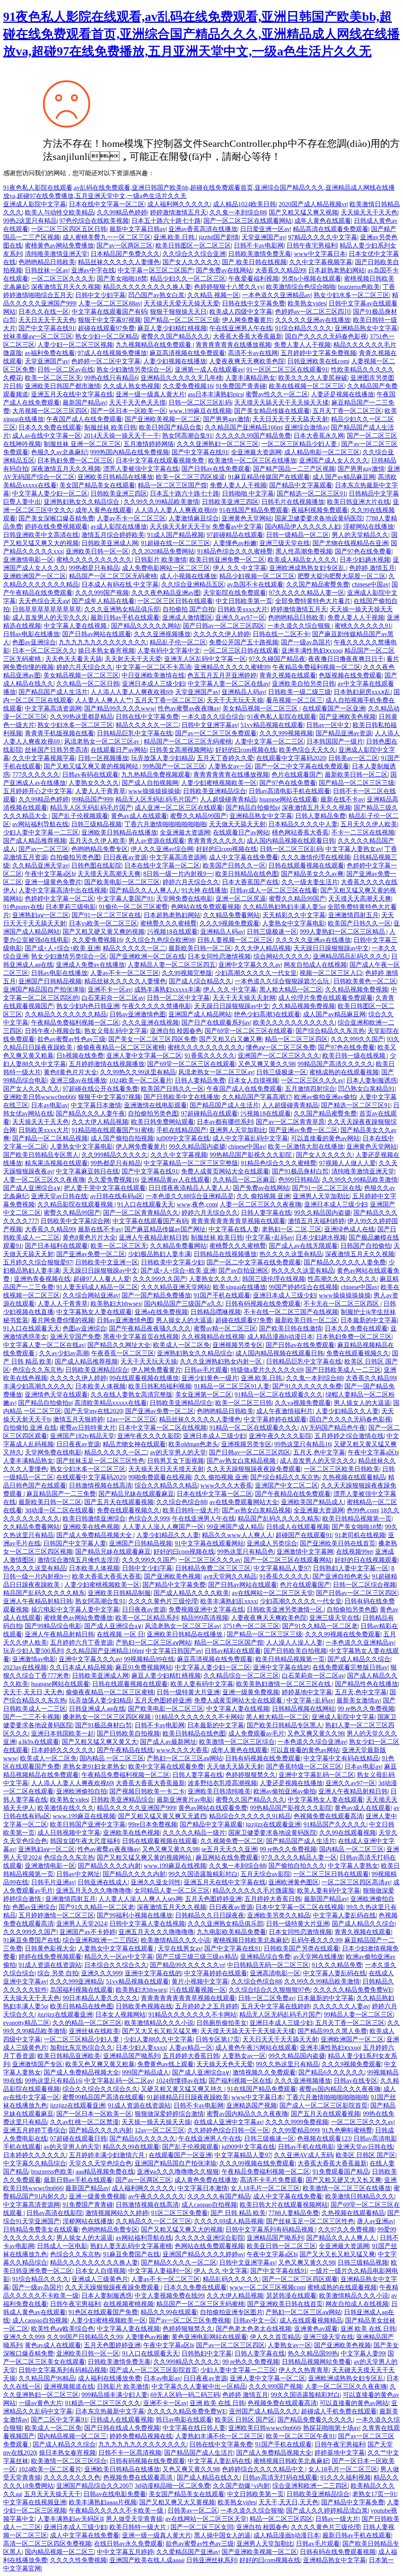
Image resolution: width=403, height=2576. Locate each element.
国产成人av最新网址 (168, 1742)
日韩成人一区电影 (62, 2246)
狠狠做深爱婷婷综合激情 (169, 2114)
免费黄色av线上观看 (165, 2064)
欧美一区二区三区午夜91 (301, 2436)
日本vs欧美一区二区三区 (103, 923)
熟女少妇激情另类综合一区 (134, 369)
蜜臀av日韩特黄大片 (88, 1428)
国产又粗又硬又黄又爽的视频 (104, 932)
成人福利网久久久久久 (179, 204)
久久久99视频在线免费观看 (343, 1634)
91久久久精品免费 (337, 1965)
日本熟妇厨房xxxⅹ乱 (362, 692)
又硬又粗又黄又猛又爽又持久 (183, 2089)
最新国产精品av (84, 402)
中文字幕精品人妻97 (282, 1568)
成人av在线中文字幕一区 (47, 436)
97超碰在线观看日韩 (78, 2138)
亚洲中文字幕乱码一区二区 (316, 1775)
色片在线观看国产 (297, 774)
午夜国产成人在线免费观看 (84, 419)
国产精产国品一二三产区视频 (294, 469)
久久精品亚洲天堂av (40, 865)
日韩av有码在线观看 (90, 774)
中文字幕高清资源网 (53, 708)
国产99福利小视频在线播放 (135, 1915)
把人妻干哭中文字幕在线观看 (105, 1188)
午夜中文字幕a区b (50, 874)
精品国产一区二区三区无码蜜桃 (113, 576)
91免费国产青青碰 (241, 386)
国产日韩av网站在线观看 (97, 634)
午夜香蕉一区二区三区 (123, 1353)
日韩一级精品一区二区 (298, 535)
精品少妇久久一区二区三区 (188, 279)
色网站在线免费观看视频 (205, 907)
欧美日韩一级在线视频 (355, 1056)
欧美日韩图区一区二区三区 (193, 245)
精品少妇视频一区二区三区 (257, 576)
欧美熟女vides (307, 303)
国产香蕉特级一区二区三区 (304, 1766)
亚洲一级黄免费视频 (251, 1692)
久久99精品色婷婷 (122, 212)
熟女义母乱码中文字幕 (116, 1031)
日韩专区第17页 (218, 2039)
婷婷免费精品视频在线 (141, 2436)
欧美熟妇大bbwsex (116, 1304)
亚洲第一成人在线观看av (209, 369)
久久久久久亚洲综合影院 (209, 2238)
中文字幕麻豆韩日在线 (87, 1171)
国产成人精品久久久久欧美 (191, 1593)
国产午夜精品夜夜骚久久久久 (150, 1328)
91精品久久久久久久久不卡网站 (199, 1717)
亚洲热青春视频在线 (42, 1279)
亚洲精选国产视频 (251, 2105)
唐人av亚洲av (375, 2221)
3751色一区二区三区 (251, 1626)
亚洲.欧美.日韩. (175, 237)
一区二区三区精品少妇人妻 (300, 444)
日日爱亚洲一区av (265, 229)
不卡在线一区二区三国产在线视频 (291, 1312)
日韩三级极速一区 (272, 932)
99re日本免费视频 (153, 1824)
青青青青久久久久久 (216, 841)
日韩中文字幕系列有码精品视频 (270, 2229)
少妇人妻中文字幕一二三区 (41, 832)
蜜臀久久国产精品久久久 (176, 336)
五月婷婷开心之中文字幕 (38, 791)
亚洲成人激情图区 (187, 617)
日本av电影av (50, 1105)
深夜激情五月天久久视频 (66, 287)
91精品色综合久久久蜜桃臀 (235, 551)
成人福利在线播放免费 (109, 2378)
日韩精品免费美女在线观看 (41, 2229)
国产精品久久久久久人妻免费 (345, 1262)
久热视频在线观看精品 (354, 1477)
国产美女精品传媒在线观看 (272, 411)
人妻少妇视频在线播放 (175, 361)
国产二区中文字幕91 (59, 2420)
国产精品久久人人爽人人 (144, 890)
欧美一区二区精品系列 (147, 1618)
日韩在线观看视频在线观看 (306, 865)
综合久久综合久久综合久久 (100, 2089)
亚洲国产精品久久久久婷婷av (203, 2254)
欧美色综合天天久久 (307, 750)
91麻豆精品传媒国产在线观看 (269, 477)
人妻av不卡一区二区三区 (131, 518)
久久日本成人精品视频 (81, 1667)
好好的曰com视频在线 (246, 750)
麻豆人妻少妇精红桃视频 (172, 328)
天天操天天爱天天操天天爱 (181, 303)
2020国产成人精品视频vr (313, 204)
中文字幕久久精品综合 (35, 2163)
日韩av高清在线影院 (55, 2213)
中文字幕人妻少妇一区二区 (50, 493)
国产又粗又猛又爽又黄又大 (100, 1742)
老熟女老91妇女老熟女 (94, 1766)
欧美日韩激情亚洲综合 (94, 1518)
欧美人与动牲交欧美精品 (59, 212)
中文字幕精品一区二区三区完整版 (191, 1163)
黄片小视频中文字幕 (200, 1981)
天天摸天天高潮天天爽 (109, 874)
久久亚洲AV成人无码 (303, 2155)
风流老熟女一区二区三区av (103, 741)
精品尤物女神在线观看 (134, 1444)
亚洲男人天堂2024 (81, 1924)
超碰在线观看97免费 (106, 328)
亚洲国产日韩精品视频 (50, 981)
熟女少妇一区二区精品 (107, 336)
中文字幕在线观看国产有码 (109, 312)
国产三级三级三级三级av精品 (197, 1957)
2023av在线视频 (25, 1667)
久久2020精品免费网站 (163, 551)
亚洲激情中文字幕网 (305, 1552)
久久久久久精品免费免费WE (353, 1990)
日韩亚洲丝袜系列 (211, 2560)
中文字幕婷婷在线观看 (275, 1419)
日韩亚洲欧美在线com (318, 361)
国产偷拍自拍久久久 (297, 1866)
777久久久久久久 (36, 774)
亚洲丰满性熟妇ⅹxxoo (311, 650)
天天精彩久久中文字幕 (294, 915)
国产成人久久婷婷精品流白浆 (327, 2510)
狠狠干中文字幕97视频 (109, 320)
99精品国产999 (92, 799)
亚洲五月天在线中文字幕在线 (72, 394)
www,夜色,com (197, 1204)
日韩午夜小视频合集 (53, 1031)
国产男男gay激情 (226, 419)
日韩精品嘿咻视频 (216, 1312)
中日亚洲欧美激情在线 (153, 675)
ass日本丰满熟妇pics (215, 394)
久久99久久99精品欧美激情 (161, 502)
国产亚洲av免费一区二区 (303, 1130)
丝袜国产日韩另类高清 (56, 750)
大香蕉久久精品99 (280, 270)
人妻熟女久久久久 (94, 783)
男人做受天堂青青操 (134, 2519)
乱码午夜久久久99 (316, 1940)
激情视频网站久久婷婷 (117, 2213)
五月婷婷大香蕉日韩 (273, 1899)
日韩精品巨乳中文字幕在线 (135, 733)
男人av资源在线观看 (156, 841)
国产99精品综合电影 (53, 1626)
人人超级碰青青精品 (228, 799)
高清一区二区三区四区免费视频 (47, 2544)
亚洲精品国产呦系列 (131, 2056)
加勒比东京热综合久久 (81, 2048)
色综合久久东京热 (37, 1370)
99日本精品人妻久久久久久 (100, 1998)
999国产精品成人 (146, 2072)
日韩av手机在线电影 (306, 2147)
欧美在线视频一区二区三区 (307, 386)
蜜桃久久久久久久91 (363, 626)
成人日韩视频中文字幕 (69, 1833)
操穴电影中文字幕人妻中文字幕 (75, 1609)
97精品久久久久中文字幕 (323, 237)
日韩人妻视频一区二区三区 (235, 940)
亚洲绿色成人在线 (349, 1229)
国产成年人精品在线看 (103, 601)
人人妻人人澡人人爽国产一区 (163, 1527)
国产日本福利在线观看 (56, 1246)
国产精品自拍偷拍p (252, 808)
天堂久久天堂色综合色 (100, 2163)
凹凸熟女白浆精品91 (366, 1089)
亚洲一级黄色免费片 (53, 882)
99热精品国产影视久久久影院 (251, 1155)
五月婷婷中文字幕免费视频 (318, 353)
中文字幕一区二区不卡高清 (153, 667)
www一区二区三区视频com (267, 2287)
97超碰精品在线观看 (235, 535)
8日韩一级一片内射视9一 (178, 874)
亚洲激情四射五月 (353, 915)
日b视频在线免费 (80, 1056)
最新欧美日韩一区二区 (356, 774)
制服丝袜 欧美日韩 (110, 427)
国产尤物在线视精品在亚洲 (350, 543)
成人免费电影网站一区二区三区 (166, 568)
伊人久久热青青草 (304, 2370)
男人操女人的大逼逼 (184, 1320)
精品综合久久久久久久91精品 (250, 1816)
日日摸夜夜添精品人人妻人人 (189, 1188)
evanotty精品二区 (26, 2023)
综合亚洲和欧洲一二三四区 (100, 1940)
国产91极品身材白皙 (300, 1171)
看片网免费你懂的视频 (63, 1320)
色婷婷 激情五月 (372, 568)
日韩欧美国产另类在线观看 (301, 1948)
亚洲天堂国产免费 (75, 1337)
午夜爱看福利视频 (253, 279)
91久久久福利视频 (346, 2477)
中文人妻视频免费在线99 (169, 2296)
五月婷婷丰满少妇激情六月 (107, 2155)
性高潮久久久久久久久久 (342, 1279)
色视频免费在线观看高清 (328, 1816)
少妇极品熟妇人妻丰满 (159, 1254)
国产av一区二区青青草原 (290, 1122)
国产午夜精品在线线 (125, 1750)
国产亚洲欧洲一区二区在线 (147, 956)
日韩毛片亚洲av (53, 1882)
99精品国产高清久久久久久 (335, 1064)
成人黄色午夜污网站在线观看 (256, 2048)
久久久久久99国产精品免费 (253, 436)
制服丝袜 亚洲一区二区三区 (82, 444)
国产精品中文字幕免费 (174, 1585)
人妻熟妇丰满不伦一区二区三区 (219, 2436)
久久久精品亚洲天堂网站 (176, 1287)
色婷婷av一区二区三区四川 (313, 312)
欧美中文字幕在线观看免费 (166, 1766)
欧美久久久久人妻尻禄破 (313, 378)
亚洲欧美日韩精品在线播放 (115, 477)
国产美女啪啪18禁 (122, 279)
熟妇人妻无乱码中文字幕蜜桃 (131, 2246)
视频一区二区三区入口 (331, 973)
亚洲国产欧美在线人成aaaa (146, 2560)
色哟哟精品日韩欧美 (47, 262)
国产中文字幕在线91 (47, 328)
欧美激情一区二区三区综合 (237, 1742)
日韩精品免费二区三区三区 (213, 1568)
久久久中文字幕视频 (179, 1155)
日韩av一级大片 (337, 2519)
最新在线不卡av (342, 799)
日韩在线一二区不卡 (281, 634)
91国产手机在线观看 (222, 1295)
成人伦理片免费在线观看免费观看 (325, 998)
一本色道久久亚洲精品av (276, 295)
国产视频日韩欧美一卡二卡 (147, 1791)
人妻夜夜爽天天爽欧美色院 (247, 361)
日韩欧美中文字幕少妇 (172, 1262)
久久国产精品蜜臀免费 (318, 584)
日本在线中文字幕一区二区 (107, 204)
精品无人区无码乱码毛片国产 (156, 799)
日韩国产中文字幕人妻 (75, 1543)
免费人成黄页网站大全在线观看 (225, 1171)
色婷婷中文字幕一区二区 (59, 898)
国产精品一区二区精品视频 (50, 1138)
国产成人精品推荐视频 (35, 841)
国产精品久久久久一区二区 (179, 2262)
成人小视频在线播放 (188, 576)
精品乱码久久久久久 (231, 2279)
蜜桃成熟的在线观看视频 (344, 1072)
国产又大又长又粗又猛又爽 (160, 2031)
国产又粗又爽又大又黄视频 (177, 2502)
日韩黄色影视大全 (50, 1948)
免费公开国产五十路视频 (244, 642)
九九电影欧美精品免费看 (231, 1932)
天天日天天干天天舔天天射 (290, 419)
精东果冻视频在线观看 (56, 1163)
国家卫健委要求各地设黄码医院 (319, 518)
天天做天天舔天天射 (237, 824)
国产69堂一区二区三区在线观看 (249, 1031)
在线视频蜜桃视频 (128, 2304)
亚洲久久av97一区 (240, 617)
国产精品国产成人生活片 (53, 692)
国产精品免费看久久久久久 (315, 2420)
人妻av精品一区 (191, 2048)
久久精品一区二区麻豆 (244, 1180)
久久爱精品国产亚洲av (188, 2552)
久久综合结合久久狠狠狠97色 (270, 1990)
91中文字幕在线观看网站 (209, 1543)
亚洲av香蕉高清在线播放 (203, 229)
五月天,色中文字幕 (319, 1452)
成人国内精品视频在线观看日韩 (291, 841)
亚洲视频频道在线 (69, 2386)
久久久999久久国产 (357, 1039)
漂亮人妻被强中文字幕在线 (141, 469)
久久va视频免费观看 (303, 1403)
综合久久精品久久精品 (166, 1485)
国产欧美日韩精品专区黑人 (41, 1155)
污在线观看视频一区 (198, 1990)
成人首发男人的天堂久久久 (50, 617)
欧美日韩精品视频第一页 (357, 1518)
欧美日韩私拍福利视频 (160, 1386)
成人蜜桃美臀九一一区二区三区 (107, 237)
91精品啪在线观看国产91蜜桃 (113, 1130)
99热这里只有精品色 (246, 1552)
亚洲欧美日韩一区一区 (97, 551)
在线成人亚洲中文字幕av (228, 2122)
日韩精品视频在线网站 (303, 1709)
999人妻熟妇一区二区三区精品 (343, 932)
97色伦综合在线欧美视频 (94, 221)
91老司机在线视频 (360, 1535)
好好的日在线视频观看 (366, 1560)
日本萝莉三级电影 (71, 907)
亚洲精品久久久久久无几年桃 (181, 378)
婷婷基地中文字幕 (307, 1692)
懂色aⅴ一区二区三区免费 (281, 1047)
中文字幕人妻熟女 (353, 1866)
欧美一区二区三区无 (53, 378)
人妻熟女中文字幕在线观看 (116, 1948)
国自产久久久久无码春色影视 (326, 336)
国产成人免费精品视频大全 (95, 1535)
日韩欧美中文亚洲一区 (107, 1262)
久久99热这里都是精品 (81, 717)
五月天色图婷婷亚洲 (163, 1700)
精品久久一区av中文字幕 (119, 1957)
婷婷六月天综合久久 (85, 667)
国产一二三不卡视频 (31, 1717)
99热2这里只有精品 (30, 221)
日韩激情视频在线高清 (100, 1485)
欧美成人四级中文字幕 (241, 312)
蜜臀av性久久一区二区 (277, 394)
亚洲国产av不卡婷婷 (88, 1932)
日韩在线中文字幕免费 (253, 303)
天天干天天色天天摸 (137, 402)
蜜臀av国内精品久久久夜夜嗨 (340, 2089)
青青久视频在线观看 (288, 675)
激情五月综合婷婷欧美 (113, 535)
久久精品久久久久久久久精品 (66, 1014)
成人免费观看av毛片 (256, 1733)
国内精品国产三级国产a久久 (183, 1304)
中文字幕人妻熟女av (354, 849)
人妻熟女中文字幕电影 (294, 923)
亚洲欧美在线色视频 (91, 1527)
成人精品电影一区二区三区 (322, 452)
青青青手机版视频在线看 (59, 733)
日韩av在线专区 (356, 2081)
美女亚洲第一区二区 (203, 1394)
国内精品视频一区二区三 (72, 2436)
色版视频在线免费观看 (350, 675)
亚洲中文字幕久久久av (250, 965)
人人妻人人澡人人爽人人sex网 (140, 1899)
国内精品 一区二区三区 (112, 1758)
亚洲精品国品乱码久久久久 (351, 956)
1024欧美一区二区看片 (140, 1080)
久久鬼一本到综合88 (238, 212)
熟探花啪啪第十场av (331, 2428)
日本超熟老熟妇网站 (336, 270)
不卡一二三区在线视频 (363, 832)
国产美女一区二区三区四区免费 (152, 1039)
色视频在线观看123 (324, 2138)
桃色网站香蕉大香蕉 (300, 832)
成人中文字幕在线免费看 (244, 857)
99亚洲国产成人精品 (235, 1527)
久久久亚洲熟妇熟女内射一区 (222, 1361)
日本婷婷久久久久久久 (63, 1750)
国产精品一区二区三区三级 (181, 320)
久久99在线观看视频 (348, 1833)
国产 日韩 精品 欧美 (238, 2213)
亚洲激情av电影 (34, 1659)
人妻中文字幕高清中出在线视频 (63, 890)
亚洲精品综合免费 (265, 1957)
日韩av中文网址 (78, 1874)
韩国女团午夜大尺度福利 (85, 1841)
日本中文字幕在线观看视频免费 (161, 460)
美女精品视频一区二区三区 (81, 675)
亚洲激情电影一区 (28, 560)
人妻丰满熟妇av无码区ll (70, 2519)
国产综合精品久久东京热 (330, 1031)
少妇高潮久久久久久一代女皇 (256, 973)
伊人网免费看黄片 (247, 320)
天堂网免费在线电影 (185, 898)
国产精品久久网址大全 (119, 1345)
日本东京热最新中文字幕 (110, 2411)
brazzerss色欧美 (359, 287)
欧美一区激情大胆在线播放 (306, 1146)
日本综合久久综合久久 (116, 1965)
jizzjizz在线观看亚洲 (273, 1824)
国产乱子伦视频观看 (80, 816)
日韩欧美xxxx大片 (242, 609)
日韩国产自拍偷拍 (366, 1246)
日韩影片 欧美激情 (161, 560)
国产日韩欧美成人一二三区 (343, 1370)
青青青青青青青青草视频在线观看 (238, 1221)
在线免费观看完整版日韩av (350, 1667)
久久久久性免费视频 (78, 2560)
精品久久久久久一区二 (147, 725)
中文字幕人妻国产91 (125, 898)
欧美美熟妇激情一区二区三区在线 (284, 1684)
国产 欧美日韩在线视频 (254, 262)
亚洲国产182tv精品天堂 (82, 1436)
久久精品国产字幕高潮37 (257, 1097)
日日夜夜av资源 (125, 857)
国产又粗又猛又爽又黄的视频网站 (92, 766)
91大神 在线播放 (204, 890)
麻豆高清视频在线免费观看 (187, 353)
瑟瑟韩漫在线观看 (291, 2296)
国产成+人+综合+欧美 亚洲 (62, 948)
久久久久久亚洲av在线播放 (313, 320)
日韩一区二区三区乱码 (200, 402)
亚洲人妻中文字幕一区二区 (144, 1056)
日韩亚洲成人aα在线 (97, 1709)
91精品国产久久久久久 (335, 1824)
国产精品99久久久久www (120, 708)
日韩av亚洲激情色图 (138, 1014)
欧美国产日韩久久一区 (234, 865)
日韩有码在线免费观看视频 (338, 2552)
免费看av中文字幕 (237, 526)
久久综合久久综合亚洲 (194, 254)
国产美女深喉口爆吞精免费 (56, 518)
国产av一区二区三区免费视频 (189, 2320)
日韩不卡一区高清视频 (130, 2453)
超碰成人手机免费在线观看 (339, 2411)
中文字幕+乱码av (269, 1237)
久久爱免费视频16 (188, 386)
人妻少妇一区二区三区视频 (75, 345)
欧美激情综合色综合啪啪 (301, 287)
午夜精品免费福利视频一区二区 (316, 667)
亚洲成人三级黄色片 (100, 2279)
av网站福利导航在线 (40, 824)
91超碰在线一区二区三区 (176, 543)
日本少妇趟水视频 (365, 560)
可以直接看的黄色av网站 (325, 1138)
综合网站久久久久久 (282, 956)
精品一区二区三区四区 (296, 1039)
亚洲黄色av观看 (316, 2329)
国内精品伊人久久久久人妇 (303, 526)
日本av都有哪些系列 (225, 1122)
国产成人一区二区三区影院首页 (324, 2105)
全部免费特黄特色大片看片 (313, 601)
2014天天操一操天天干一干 (122, 436)
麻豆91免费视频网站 (144, 1667)
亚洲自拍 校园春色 (176, 1031)
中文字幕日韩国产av (174, 1651)
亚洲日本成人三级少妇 (153, 684)
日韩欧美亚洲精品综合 (214, 791)
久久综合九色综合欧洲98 (160, 940)
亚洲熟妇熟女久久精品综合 (82, 502)
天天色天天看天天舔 (74, 659)
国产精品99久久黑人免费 (332, 2031)
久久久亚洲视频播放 (162, 634)
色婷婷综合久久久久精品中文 (264, 2469)
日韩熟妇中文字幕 (207, 2353)
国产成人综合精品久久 (200, 981)
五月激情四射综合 (310, 1089)
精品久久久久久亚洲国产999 (136, 1808)
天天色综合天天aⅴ (44, 601)
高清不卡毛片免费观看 (272, 2180)
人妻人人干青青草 (100, 791)
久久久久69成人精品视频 (229, 2221)
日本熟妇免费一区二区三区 (75, 460)
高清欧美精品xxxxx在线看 (111, 1403)
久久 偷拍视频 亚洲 (263, 1196)
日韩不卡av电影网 (259, 245)
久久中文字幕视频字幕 (321, 262)
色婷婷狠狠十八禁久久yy (229, 287)
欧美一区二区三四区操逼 (190, 477)
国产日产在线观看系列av (216, 1022)
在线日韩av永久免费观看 (128, 2544)
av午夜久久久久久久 (156, 2196)
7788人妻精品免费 (294, 2213)
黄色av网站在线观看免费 (213, 1808)
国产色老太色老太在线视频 (253, 2329)
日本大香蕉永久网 (319, 436)
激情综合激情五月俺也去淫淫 (78, 1560)
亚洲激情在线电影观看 (155, 1105)
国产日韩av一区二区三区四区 (224, 626)
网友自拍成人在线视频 (315, 965)
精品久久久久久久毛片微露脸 (253, 1890)
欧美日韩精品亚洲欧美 (69, 2056)
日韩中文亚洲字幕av (210, 725)
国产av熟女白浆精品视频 (242, 1461)
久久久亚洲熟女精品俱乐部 (122, 609)
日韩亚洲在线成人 (103, 1882)
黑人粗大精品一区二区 (291, 989)
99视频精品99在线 (149, 1659)
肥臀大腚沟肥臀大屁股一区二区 (342, 576)
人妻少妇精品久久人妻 (347, 1411)
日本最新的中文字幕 (369, 1320)
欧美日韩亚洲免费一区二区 (227, 560)
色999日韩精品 (299, 1180)
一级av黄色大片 (40, 2403)
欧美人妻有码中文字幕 (202, 1684)
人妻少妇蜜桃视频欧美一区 (219, 783)
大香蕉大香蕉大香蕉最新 (248, 336)
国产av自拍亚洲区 (243, 1270)
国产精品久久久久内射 (109, 1866)
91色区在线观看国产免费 (103, 2312)
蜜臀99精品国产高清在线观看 (103, 2097)
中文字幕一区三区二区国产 (155, 270)
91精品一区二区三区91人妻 (232, 1386)
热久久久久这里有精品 (291, 1254)
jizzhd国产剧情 (219, 237)
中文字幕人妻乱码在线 (344, 1915)
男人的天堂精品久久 (360, 535)
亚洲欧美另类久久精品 (279, 1915)
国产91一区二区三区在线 (106, 915)
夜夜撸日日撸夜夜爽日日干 (346, 659)
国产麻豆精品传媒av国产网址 (165, 1229)
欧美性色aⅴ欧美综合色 (63, 2329)
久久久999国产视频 (102, 593)
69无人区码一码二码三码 (185, 2395)
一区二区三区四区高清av (356, 1882)
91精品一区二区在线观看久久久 (279, 1394)
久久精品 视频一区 (213, 295)
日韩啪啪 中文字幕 (248, 493)
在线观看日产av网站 (119, 750)
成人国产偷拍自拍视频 (122, 1138)
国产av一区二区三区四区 (230, 2345)
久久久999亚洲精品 (76, 1981)
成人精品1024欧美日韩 (244, 204)
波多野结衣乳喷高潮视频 (222, 1783)
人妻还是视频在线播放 (342, 394)
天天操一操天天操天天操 (156, 2122)
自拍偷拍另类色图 (75, 857)
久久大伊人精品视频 (263, 948)
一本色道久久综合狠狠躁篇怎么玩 (283, 981)
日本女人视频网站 (120, 2014)
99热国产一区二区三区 (174, 766)
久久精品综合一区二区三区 (241, 1676)
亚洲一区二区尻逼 (241, 898)
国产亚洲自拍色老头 (341, 1576)
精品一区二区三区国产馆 (172, 485)
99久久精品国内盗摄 (197, 1146)
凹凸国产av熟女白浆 (156, 295)
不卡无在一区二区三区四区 (342, 1304)
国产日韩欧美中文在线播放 (181, 1097)
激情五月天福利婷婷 (316, 1221)
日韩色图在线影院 (96, 865)
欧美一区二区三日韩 (244, 1403)
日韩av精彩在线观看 (233, 1651)
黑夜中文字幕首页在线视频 (141, 1337)
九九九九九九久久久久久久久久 (103, 642)
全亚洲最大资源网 (256, 452)
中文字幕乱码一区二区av (119, 2081)
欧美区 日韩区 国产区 (366, 2155)
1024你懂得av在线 (181, 2081)
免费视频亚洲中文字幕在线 (206, 1609)
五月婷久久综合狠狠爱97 (38, 1262)
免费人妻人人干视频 (302, 345)
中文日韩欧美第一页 (244, 601)
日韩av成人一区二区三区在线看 (274, 890)
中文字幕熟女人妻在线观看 (94, 1312)
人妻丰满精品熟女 (250, 378)
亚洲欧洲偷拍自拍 (81, 1791)
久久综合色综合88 (181, 1502)
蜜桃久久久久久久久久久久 (94, 560)
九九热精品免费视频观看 (156, 774)
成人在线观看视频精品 (311, 2320)
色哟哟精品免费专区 (100, 849)
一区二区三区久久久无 (63, 279)
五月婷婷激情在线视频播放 (107, 1064)
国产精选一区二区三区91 (311, 493)
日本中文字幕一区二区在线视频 (163, 1428)
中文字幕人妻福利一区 (160, 2271)
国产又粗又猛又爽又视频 (303, 212)
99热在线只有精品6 (111, 378)
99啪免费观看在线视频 (160, 1477)
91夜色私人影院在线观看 (282, 717)
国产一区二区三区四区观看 (300, 2279)
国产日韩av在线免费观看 (216, 469)
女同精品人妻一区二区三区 (172, 1890)
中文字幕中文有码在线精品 (341, 1758)
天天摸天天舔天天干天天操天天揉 (281, 402)
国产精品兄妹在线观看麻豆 (136, 1494)
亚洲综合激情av (306, 427)
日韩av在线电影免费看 (115, 2494)
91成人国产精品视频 (176, 535)
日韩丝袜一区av (47, 270)
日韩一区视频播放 (103, 758)
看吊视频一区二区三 (294, 700)
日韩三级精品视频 (96, 824)
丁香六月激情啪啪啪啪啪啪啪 (165, 824)
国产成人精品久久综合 (359, 1659)
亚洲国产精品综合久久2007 (94, 2486)
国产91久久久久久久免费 (307, 1386)
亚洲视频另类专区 (238, 1345)
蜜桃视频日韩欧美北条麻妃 (251, 1940)
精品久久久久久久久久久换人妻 (147, 287)
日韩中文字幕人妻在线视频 (147, 1924)
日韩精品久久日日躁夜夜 (210, 1915)
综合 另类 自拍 (58, 1973)
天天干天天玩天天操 (235, 700)
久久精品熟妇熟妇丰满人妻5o (284, 907)
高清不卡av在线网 (253, 353)
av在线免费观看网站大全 (244, 1502)
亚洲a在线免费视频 (161, 1312)
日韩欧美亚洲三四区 (119, 493)
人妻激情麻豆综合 (194, 518)
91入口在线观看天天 (146, 1204)
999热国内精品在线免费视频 (129, 452)
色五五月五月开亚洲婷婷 (222, 675)
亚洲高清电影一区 (275, 1973)
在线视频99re (354, 1552)
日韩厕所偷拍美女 (222, 2023)
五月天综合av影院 (265, 1874)
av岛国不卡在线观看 (255, 584)
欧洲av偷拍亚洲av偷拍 (325, 1097)
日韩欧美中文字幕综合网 (75, 1221)
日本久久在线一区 (44, 312)
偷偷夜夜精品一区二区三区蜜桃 (121, 1047)
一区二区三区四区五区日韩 (69, 229)
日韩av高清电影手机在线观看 (289, 791)
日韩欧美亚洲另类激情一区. (285, 1609)
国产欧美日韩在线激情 (290, 1328)
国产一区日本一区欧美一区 (128, 411)
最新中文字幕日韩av (138, 229)
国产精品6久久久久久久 (331, 2072)
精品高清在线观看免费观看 (331, 229)
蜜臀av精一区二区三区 (225, 1328)
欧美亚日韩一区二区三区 (281, 2246)
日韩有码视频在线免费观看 (263, 1304)
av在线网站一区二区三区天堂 (273, 1593)
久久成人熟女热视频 (131, 386)
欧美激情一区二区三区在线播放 (252, 460)
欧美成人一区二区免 (181, 1345)
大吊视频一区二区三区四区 (50, 411)
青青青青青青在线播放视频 (233, 345)
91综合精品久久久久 (303, 328)
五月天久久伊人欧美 (369, 824)
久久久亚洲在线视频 (150, 1022)
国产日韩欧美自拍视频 (295, 1651)
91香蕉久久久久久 (210, 1056)
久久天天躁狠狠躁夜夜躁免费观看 (254, 1469)
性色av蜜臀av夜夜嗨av (189, 708)
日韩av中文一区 (255, 2320)
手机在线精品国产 (181, 1130)
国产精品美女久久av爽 (312, 874)
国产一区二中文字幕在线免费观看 (302, 766)
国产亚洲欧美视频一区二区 (163, 419)
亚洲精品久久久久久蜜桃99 (232, 667)
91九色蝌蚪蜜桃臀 (347, 2130)
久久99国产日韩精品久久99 (85, 2337)
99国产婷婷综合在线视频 (303, 1287)
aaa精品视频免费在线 (105, 2172)
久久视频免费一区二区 (232, 1841)
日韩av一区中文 (328, 725)
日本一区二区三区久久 (44, 650)
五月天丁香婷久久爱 (225, 758)
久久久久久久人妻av (341, 2006)
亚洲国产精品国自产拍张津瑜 (44, 989)
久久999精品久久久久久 (115, 1155)
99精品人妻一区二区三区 (359, 2014)
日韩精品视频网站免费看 (316, 2362)
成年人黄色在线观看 (323, 221)
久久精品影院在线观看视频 (76, 1204)
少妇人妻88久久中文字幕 (158, 2039)
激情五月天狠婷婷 (78, 1419)
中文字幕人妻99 (363, 2353)
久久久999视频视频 (286, 733)
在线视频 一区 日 (120, 1634)
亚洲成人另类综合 (272, 1543)
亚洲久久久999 (102, 1973)
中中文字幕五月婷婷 (125, 2552)
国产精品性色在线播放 (366, 1684)
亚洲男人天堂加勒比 (238, 1130)
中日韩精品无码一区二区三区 (268, 1965)
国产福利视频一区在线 (240, 2081)
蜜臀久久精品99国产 (198, 816)
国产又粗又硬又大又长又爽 (344, 2180)
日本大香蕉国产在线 (250, 882)
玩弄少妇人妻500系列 (33, 1651)
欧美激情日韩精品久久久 (360, 2196)
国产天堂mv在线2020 (93, 1411)
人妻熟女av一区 (230, 766)
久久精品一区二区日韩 (88, 684)
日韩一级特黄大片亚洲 (188, 1692)
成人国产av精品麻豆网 (344, 477)
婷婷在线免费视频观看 (56, 526)
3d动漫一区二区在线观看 (59, 1510)
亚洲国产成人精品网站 (200, 1014)
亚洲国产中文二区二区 (287, 1485)
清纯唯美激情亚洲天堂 (56, 254)
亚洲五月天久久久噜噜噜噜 (94, 1890)
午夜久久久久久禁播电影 (157, 1006)
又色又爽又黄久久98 (266, 1064)
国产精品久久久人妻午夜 (91, 1113)
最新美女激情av (358, 1700)
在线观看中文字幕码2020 (291, 758)
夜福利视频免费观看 (320, 510)
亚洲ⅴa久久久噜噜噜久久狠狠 (178, 2172)
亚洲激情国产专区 (37, 2064)
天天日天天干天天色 (47, 320)
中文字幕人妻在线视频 (76, 626)
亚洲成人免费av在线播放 (90, 965)
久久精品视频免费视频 (357, 989)
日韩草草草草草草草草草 (47, 609)
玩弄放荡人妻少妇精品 (163, 758)
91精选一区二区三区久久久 (103, 2403)
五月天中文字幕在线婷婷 (275, 2006)
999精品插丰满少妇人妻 (115, 2395)
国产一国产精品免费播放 (156, 1295)
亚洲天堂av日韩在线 (59, 1196)
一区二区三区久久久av (312, 1080)
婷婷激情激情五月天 (178, 212)
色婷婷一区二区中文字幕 (106, 361)
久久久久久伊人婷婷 (222, 634)
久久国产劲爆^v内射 (241, 2486)
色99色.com (362, 1510)
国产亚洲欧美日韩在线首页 (338, 1543)
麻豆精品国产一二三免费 (61, 1494)
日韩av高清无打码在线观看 (280, 2477)
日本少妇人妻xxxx (141, 2048)
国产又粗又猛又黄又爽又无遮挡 (162, 1816)
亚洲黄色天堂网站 (247, 518)
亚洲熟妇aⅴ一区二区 (41, 915)
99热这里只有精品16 (303, 1444)
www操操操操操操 (154, 791)
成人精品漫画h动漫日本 (280, 1337)
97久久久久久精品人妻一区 (307, 593)
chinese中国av (370, 584)
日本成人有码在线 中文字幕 (120, 584)
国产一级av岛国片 (306, 642)
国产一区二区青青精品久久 (141, 1213)
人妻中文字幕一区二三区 (269, 741)
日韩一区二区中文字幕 (178, 998)
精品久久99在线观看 (131, 2147)
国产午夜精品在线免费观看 (293, 1494)
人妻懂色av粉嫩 (235, 543)
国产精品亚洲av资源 (344, 733)
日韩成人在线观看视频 (298, 1527)
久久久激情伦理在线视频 (316, 857)
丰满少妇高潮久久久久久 (38, 1386)
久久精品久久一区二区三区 (153, 2221)
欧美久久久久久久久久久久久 (294, 1022)
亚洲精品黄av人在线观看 (175, 1180)
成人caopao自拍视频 (209, 2205)
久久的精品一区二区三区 (87, 2023)
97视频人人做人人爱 (348, 1163)
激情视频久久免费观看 (264, 2072)
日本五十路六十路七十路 (166, 221)
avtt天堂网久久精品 (230, 1576)
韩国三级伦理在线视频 (274, 1279)
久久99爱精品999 (296, 2130)
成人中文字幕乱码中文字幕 (250, 1138)
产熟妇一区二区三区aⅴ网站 (153, 1642)
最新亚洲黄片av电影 (185, 1800)
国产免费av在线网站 (224, 270)
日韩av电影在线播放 (31, 634)
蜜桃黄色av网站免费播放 (59, 245)
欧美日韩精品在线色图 (247, 874)
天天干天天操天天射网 (244, 998)
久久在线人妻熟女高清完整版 (131, 1394)
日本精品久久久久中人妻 (303, 824)
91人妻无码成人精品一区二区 (97, 1287)
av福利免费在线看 (50, 353)
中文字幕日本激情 (96, 1105)
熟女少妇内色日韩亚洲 (88, 1006)
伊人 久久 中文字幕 (240, 568)
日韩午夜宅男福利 (312, 245)
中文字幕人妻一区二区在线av (228, 684)
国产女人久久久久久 (191, 262)
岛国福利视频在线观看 (81, 1990)
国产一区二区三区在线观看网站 (248, 221)
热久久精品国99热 (313, 2353)
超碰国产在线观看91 (304, 1535)
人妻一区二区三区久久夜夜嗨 (44, 1180)
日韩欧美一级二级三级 (299, 692)
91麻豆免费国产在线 (31, 1940)
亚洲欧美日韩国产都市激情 (63, 386)
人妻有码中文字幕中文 (169, 650)
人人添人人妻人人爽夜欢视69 (176, 510)
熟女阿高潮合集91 (187, 436)
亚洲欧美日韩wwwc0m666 (39, 1097)
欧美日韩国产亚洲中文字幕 (88, 1824)
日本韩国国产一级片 (335, 741)
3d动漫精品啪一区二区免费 (172, 2486)
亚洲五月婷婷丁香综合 (35, 2130)
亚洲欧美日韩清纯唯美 (219, 1791)
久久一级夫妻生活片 (310, 882)
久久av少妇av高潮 (64, 1353)
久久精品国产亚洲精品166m (243, 427)
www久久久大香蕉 (226, 1485)
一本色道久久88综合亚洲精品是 (190, 1196)
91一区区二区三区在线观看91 (287, 369)
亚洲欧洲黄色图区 (294, 1882)
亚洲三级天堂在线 (285, 543)
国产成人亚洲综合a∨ (32, 1188)
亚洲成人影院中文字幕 (35, 204)
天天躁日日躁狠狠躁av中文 (331, 948)
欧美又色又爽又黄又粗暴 (100, 2064)
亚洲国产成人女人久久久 (334, 460)
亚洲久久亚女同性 (156, 1882)
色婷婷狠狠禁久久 (251, 1775)
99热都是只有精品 (94, 568)
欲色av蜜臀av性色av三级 (71, 1039)
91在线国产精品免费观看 (254, 510)
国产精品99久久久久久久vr (187, 1965)
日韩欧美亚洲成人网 (110, 543)
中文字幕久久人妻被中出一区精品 (199, 2386)
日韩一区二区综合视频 (364, 1585)
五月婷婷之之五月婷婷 (207, 2006)
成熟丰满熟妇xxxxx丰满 (167, 989)
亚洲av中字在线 (93, 270)
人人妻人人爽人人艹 (104, 700)
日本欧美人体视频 (100, 1386)
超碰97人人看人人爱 (102, 1279)
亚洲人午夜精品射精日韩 (153, 1237)
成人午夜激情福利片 (285, 1411)
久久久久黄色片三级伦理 (163, 1601)
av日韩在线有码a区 (116, 1196)
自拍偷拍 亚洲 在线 (30, 1428)
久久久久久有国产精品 (219, 2196)
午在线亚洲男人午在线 (241, 328)
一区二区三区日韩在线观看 (175, 601)
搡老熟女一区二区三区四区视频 (107, 1717)
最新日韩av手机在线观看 (125, 617)
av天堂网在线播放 (318, 1957)
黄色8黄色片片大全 (70, 1072)
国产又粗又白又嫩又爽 (231, 1039)
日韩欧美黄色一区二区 (365, 981)
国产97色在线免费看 (363, 551)
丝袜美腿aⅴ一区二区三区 (38, 336)
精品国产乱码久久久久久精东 (279, 1518)
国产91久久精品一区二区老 (320, 1626)
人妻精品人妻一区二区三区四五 (172, 965)
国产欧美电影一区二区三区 (122, 882)
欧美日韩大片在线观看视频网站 (284, 2205)
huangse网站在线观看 (288, 799)
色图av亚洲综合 (34, 642)
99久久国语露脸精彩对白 (203, 1874)
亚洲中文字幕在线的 (281, 1667)
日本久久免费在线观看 (50, 427)
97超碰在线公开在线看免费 (100, 1089)
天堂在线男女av (180, 1948)
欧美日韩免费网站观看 (163, 1122)
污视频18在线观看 (172, 932)
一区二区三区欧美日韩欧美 (342, 1469)
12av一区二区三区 (131, 1419)
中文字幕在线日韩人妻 (194, 2428)
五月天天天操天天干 (52, 2494)
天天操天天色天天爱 (225, 2064)
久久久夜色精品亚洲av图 (166, 593)
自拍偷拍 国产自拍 (189, 609)
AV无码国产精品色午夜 (333, 1428)
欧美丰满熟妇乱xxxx (229, 1601)
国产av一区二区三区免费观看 (216, 733)
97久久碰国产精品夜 (277, 659)
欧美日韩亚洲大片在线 (359, 502)
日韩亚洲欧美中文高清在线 (41, 535)
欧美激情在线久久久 (66, 1808)
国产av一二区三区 (43, 849)
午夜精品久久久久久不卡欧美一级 (117, 2510)
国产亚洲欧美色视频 (348, 717)
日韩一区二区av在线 (66, 369)
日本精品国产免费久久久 (125, 254)
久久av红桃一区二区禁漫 (84, 2122)
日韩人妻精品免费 (320, 816)
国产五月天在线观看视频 (119, 1502)
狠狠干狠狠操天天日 (178, 312)
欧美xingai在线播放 (239, 1287)
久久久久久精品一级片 (194, 1833)
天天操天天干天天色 (369, 212)
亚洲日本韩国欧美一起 (63, 1733)
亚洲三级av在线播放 (78, 1080)
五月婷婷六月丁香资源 (81, 1642)
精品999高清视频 (205, 1618)
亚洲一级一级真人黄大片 (150, 394)
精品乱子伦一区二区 (178, 642)
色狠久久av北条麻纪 (59, 452)
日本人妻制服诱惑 (372, 1080)
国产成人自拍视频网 (150, 783)
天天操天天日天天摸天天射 (166, 1469)
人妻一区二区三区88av (110, 303)
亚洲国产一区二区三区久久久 (279, 1056)
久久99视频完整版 (187, 973)
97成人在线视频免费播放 (112, 353)
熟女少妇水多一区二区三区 (351, 295)
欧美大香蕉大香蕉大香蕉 (107, 1576)
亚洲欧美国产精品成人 (312, 1502)
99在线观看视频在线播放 (144, 1378)
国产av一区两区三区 (125, 245)
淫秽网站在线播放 (368, 526)
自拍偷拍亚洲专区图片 (231, 2312)
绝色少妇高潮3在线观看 (267, 1014)
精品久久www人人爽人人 (237, 1535)
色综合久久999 (149, 1518)
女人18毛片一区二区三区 (265, 2188)
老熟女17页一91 (374, 2494)
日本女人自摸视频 (253, 1080)
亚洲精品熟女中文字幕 (366, 328)
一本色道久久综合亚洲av (312, 1742)
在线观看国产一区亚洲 (334, 708)
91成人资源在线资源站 (50, 1965)
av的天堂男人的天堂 (178, 1452)
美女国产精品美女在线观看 (97, 485)
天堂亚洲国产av (263, 237)
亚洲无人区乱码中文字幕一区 (205, 659)
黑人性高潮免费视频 (304, 551)
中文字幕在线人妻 (234, 1229)
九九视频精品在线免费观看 (154, 345)
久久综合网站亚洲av (91, 1295)
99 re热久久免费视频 (366, 1709)
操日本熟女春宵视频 (106, 650)
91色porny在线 (23, 907)
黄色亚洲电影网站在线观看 (209, 2337)
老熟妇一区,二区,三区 (292, 1229)
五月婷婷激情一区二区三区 (56, 1915)
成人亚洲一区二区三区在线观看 (179, 808)
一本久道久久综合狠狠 (299, 626)
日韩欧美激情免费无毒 (260, 254)
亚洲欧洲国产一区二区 (35, 576)
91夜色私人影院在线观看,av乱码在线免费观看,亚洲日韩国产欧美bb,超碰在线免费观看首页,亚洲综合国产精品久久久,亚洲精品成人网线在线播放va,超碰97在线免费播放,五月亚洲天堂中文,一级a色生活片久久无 (201, 34)
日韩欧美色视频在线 (144, 2006)
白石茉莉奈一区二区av (113, 998)
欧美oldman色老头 (193, 1444)
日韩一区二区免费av (266, 1998)
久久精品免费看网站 (231, 915)
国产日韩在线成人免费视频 (122, 2428)
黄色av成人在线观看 (139, 816)
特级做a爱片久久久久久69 (267, 1370)
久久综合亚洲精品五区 (193, 584)
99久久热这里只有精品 (287, 2064)
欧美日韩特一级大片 (191, 1510)
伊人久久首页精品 (275, 2337)
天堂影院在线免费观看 (235, 593)
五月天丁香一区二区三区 (347, 411)
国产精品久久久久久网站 (146, 626)
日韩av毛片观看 (206, 1370)
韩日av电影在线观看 (184, 2420)
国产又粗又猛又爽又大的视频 (182, 2229)
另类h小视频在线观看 (311, 279)
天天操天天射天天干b (179, 526)
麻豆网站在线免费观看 (227, 1857)
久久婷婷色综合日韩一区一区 (228, 2130)
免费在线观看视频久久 (358, 1353)
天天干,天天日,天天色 (33, 1692)
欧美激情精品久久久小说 (176, 1940)
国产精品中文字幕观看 (301, 485)
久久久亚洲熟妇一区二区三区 (218, 444)
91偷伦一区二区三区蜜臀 (133, 907)
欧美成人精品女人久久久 (302, 560)
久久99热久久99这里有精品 (138, 1072)
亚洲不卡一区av (110, 989)
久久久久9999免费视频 (297, 2122)
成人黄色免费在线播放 (206, 2180)
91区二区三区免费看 (179, 2213)
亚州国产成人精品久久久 (264, 2411)
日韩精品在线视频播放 (225, 1254)
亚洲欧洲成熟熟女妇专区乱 (308, 568)
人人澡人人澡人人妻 (294, 1642)
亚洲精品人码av (243, 692)
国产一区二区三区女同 (202, 2527)
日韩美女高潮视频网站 (181, 750)
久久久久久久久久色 (72, 2477)
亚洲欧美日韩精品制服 (119, 1593)
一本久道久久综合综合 (213, 717)
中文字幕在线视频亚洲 (35, 2502)
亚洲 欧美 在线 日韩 (368, 2329)
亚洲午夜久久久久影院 (149, 1436)
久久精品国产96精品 (47, 2378)
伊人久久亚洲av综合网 (162, 849)
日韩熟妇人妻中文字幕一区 (351, 1568)
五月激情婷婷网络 (149, 444)
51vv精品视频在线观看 (272, 725)
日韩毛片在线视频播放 (293, 502)
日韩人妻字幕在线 (266, 1213)
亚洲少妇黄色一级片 (210, 1378)
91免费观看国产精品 (341, 2172)
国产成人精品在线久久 (208, 2477)
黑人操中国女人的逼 (222, 2535)
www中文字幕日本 (320, 254)
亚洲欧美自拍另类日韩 (303, 684)
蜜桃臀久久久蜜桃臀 (168, 923)
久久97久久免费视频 (346, 2229)
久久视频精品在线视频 (213, 1337)
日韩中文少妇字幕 (100, 295)
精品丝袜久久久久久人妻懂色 (119, 262)
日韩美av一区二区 (353, 758)
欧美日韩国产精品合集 (170, 427)
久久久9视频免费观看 (229, 923)
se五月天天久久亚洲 (229, 1849)
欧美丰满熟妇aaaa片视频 (103, 2502)
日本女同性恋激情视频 (219, 956)
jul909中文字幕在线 (183, 1138)
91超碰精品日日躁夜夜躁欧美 (188, 2097)
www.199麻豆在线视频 (200, 411)
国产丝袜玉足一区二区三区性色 (100, 1461)
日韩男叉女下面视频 (176, 1461)
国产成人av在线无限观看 (303, 1246)
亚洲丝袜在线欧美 (94, 2031)
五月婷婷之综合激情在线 (349, 1436)
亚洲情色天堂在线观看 (56, 1394)
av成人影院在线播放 (119, 526)
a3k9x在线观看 (39, 1742)
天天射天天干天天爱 (133, 659)
